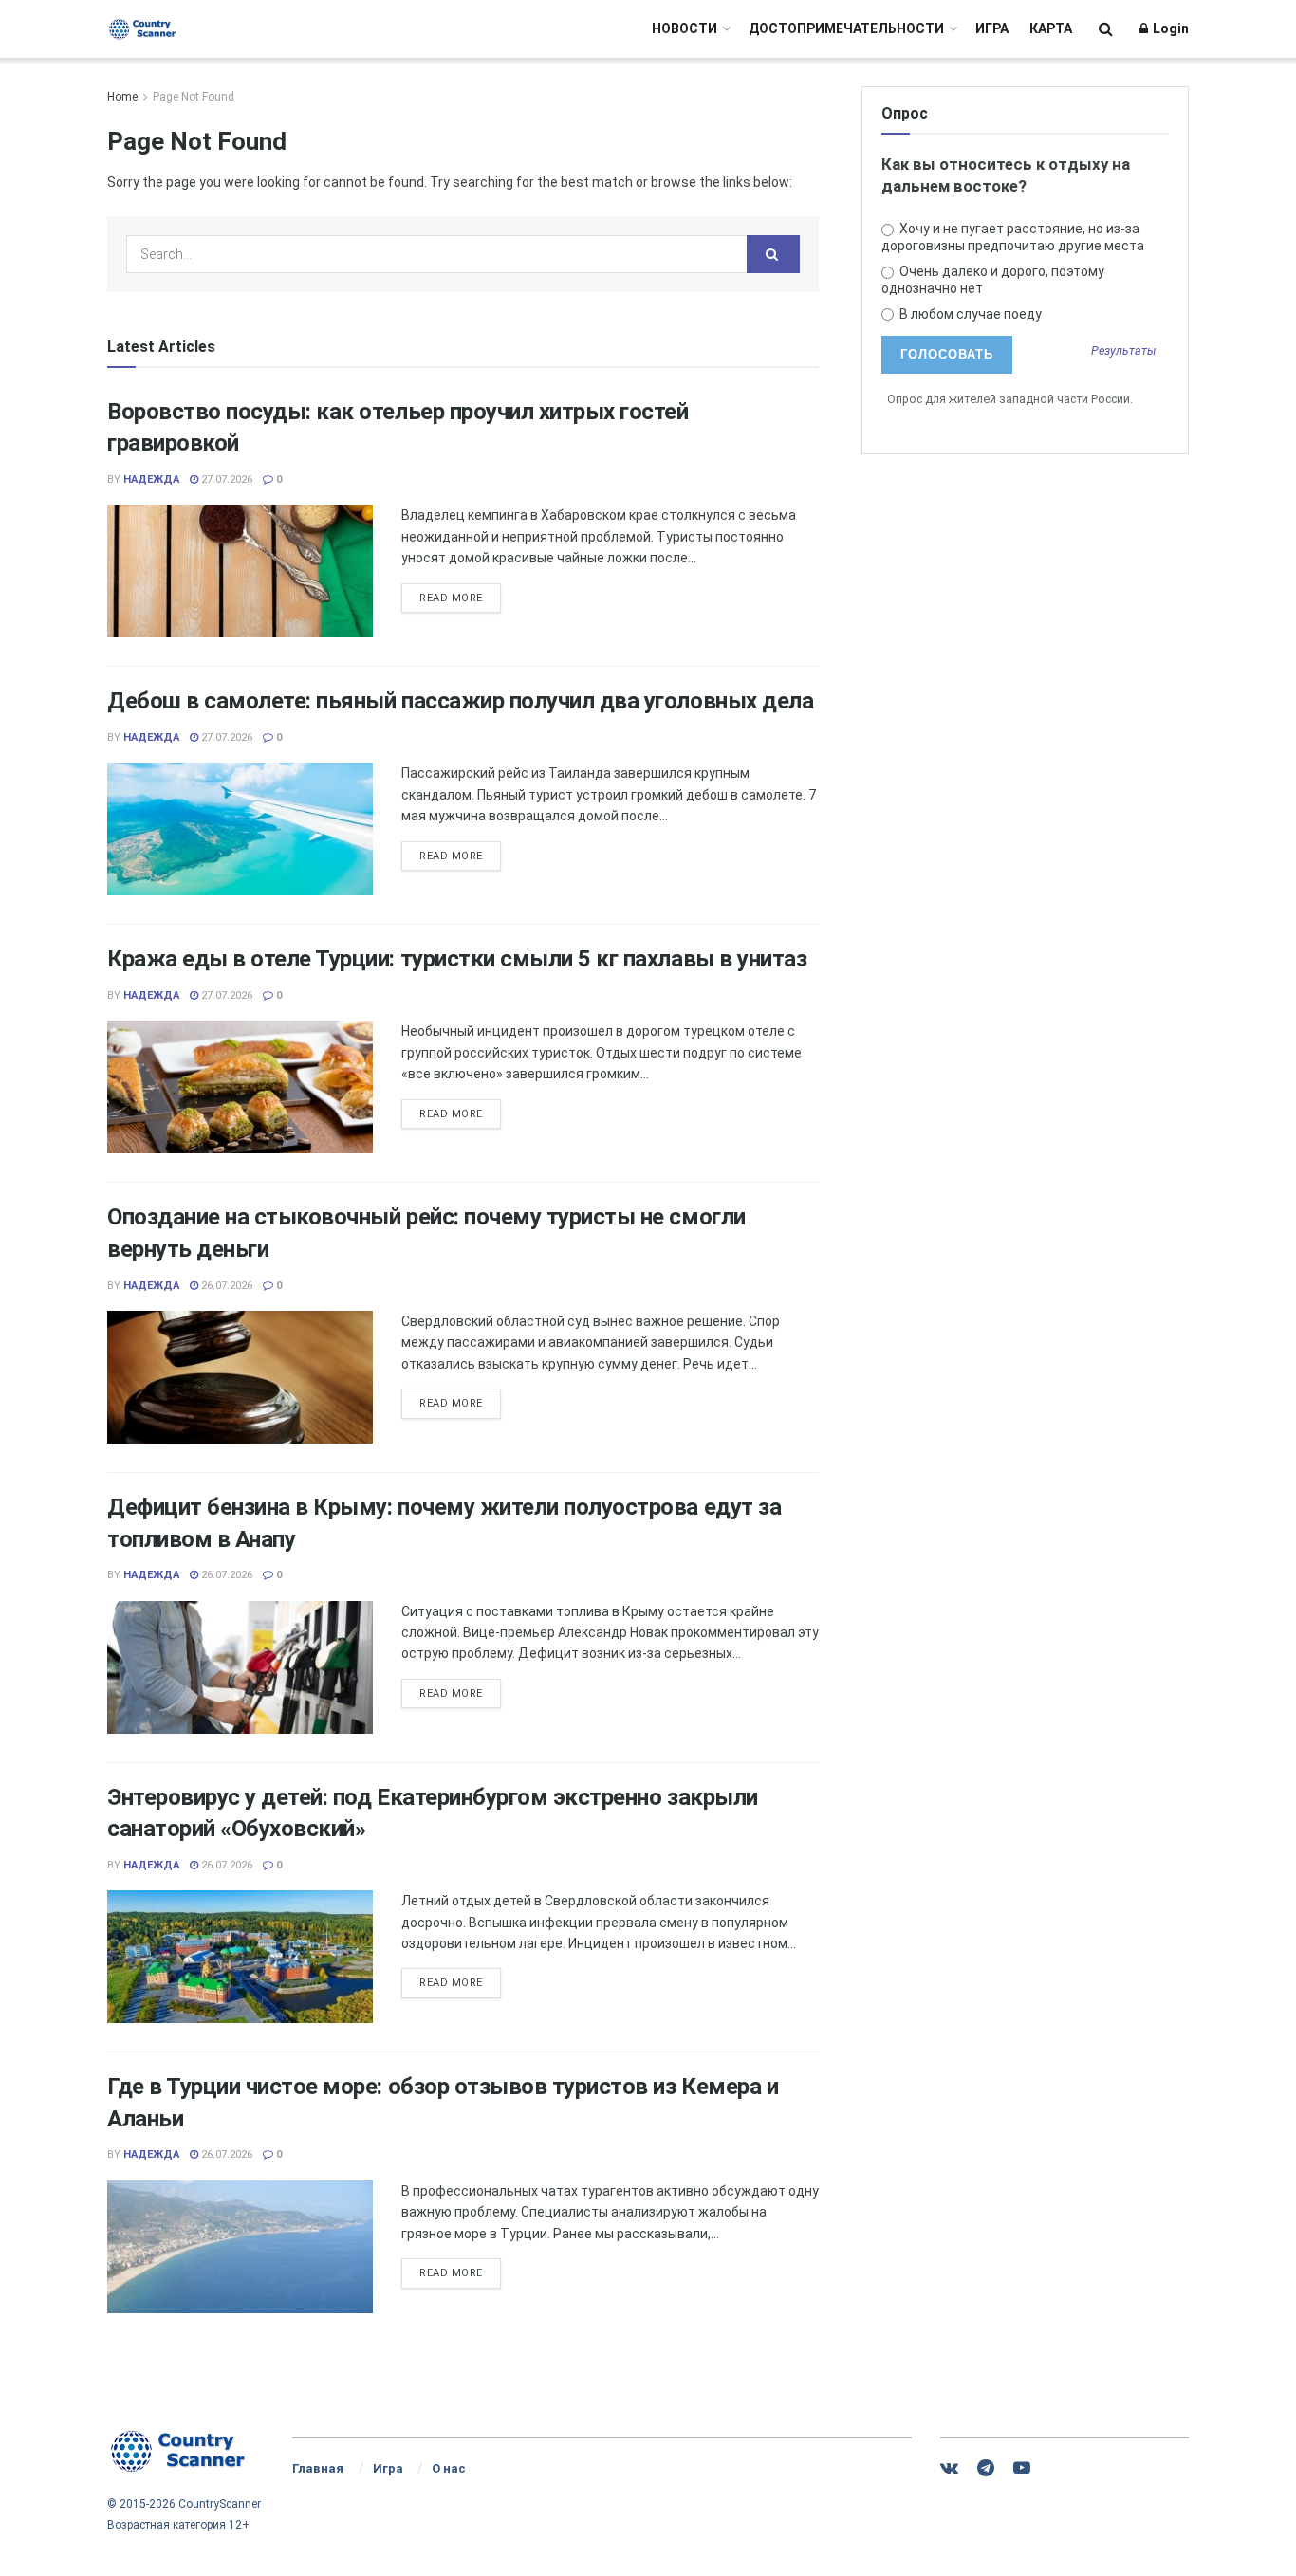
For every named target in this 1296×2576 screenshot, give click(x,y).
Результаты (1124, 351)
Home (122, 97)
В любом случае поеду (969, 314)
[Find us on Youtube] (1022, 2468)
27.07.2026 (225, 479)
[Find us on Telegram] (986, 2468)
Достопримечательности (846, 28)
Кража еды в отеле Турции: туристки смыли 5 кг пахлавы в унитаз (457, 959)
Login (1169, 28)
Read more (460, 598)
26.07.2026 (225, 1286)
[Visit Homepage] (143, 29)
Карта (1051, 28)
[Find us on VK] (949, 2468)
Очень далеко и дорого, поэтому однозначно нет (993, 280)
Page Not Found (194, 97)
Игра (992, 28)
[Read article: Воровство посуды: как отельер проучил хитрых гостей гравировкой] (240, 571)
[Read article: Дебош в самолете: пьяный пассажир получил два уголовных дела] (240, 829)
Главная (318, 2468)
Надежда (151, 479)
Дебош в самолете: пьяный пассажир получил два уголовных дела (460, 701)
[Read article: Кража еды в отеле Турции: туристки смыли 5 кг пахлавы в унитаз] (240, 1087)
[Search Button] (1106, 29)
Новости (685, 28)
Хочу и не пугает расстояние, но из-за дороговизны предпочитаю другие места (1013, 237)
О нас (449, 2468)
